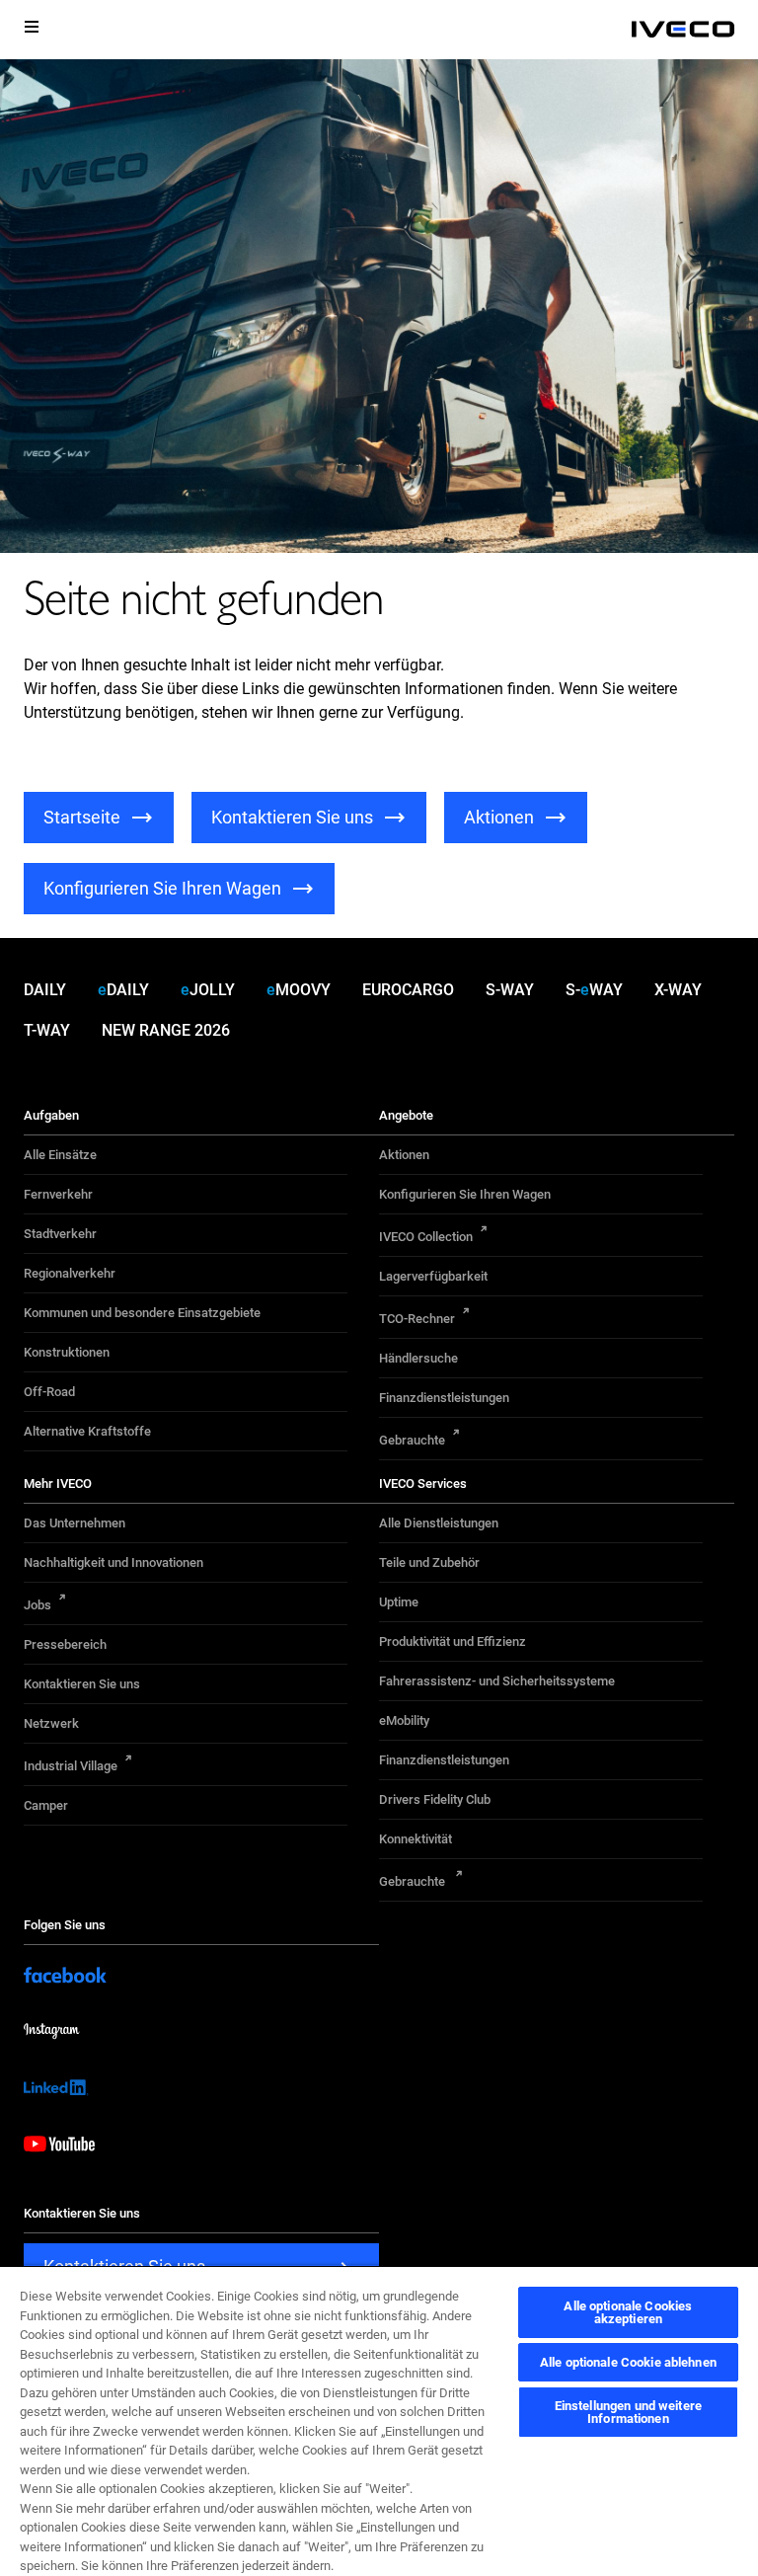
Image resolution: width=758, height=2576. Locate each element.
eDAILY (123, 990)
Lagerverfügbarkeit (433, 1276)
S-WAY (510, 990)
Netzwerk (51, 1723)
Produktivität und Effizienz (453, 1641)
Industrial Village (71, 1766)
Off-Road (49, 1392)
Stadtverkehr (60, 1234)
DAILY (45, 990)
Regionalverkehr (70, 1273)
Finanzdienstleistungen (444, 1398)
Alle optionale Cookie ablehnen (628, 2362)
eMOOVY (299, 990)
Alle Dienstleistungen (439, 1523)
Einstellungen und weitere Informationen (628, 2412)
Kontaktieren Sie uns (82, 1684)
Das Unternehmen (75, 1523)
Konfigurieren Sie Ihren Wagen (465, 1194)
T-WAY (47, 1030)
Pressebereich (65, 1644)
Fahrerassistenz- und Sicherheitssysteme (497, 1681)
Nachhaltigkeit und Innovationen (114, 1562)
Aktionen (404, 1155)
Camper (46, 1805)
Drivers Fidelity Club (435, 1799)
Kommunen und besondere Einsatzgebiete (142, 1313)
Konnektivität (416, 1839)
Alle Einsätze (60, 1155)
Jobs (38, 1605)
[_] (683, 30)
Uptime (399, 1602)
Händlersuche (418, 1358)
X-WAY (678, 990)
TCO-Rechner (417, 1319)
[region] (379, 2420)
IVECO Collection (426, 1237)
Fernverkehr (58, 1194)
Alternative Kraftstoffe (87, 1431)
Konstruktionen (67, 1352)
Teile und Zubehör (429, 1562)
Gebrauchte (412, 1440)
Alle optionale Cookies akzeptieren (628, 2312)
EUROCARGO (408, 990)
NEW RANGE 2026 (166, 1030)
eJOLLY (208, 990)
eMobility (404, 1720)
